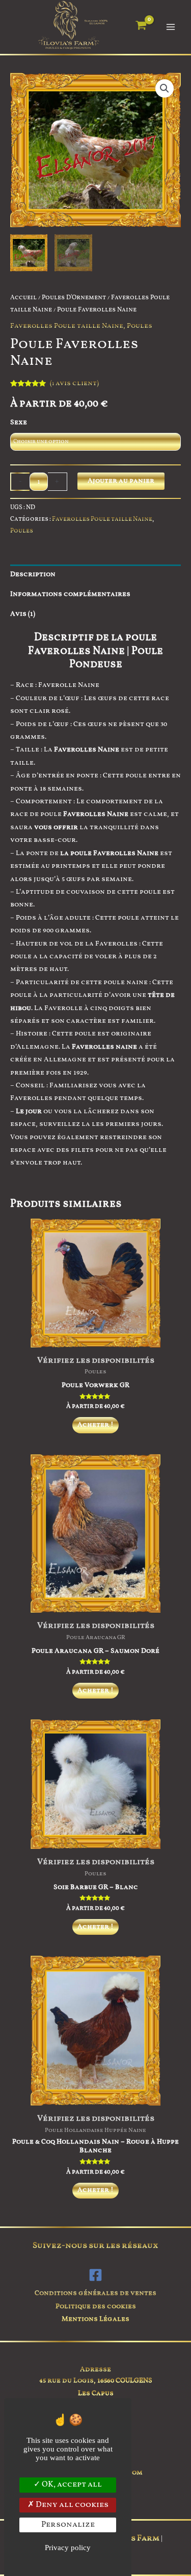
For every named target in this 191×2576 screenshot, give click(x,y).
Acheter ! (95, 1425)
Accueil (23, 298)
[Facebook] (95, 2275)
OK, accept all (71, 2485)
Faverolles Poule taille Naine (67, 326)
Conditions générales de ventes (95, 2293)
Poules (140, 326)
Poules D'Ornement (74, 298)
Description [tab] (33, 574)
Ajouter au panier (121, 481)
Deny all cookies (71, 2505)
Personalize (68, 2525)
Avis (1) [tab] (23, 614)
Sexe (19, 422)
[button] (165, 88)
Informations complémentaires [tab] (70, 594)
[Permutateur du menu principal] (171, 27)
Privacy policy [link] (68, 2548)
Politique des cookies (96, 2306)
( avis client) (74, 383)
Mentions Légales (95, 2319)
